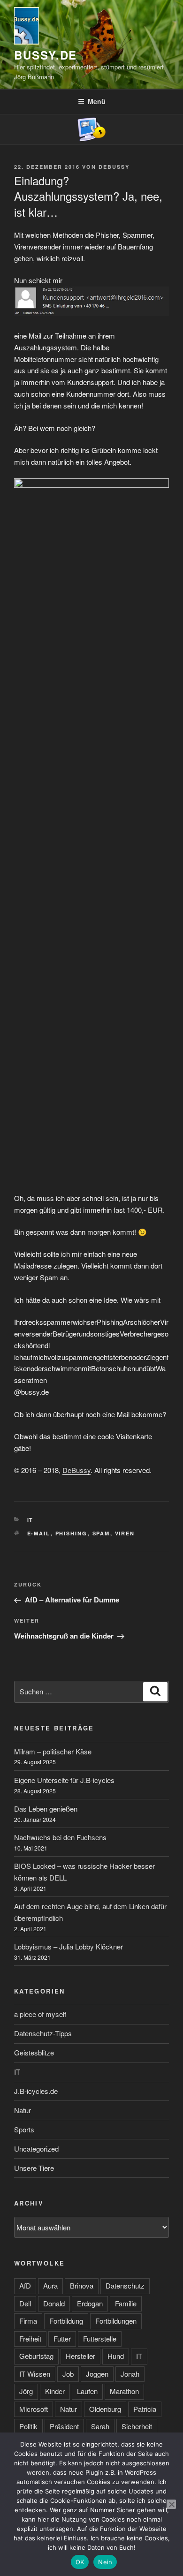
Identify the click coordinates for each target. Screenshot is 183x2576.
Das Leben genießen (46, 1809)
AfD (25, 2285)
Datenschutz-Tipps (43, 2033)
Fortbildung (66, 2321)
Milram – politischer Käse (53, 1751)
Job (68, 2374)
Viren (125, 1533)
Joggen (97, 2374)
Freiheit (30, 2338)
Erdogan (90, 2303)
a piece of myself (40, 2014)
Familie (126, 2303)
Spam (101, 1533)
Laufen (87, 2391)
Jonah (130, 2374)
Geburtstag (36, 2356)
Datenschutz (125, 2285)
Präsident (64, 2426)
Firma (28, 2321)
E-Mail (39, 1533)
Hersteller (80, 2356)
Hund (116, 2356)
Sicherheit (137, 2426)
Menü (97, 101)
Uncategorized (36, 2149)
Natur (23, 2110)
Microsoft (34, 2409)
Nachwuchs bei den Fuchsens (60, 1837)
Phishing (72, 1533)
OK (80, 2562)
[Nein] (171, 2504)
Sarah (100, 2426)
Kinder (55, 2391)
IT (30, 1520)
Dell (25, 2303)
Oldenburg (105, 2409)
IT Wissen (35, 2374)
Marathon (124, 2391)
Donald (54, 2303)
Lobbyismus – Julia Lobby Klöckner (69, 1946)
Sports (24, 2129)
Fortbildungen (116, 2321)
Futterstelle (100, 2338)
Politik (28, 2426)
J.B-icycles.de (36, 2091)
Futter (62, 2338)
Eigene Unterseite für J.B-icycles (64, 1780)
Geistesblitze (34, 2052)
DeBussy (114, 167)
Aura (50, 2285)
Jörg (26, 2391)
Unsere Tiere (34, 2168)
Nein (105, 2562)
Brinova (82, 2285)
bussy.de (46, 55)
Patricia (145, 2409)
